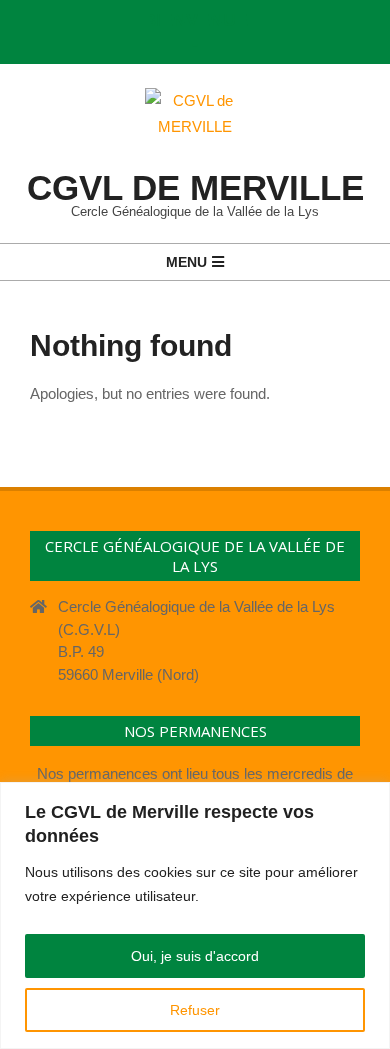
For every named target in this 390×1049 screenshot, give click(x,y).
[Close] (369, 799)
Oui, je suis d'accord (195, 956)
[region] (195, 915)
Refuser (195, 1010)
